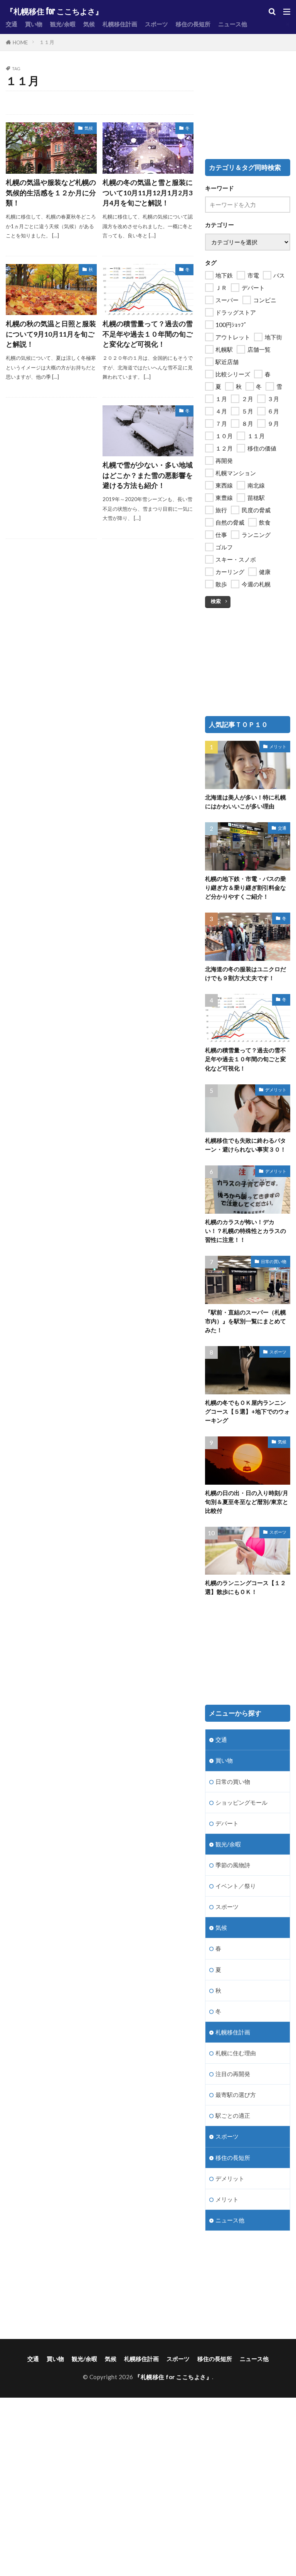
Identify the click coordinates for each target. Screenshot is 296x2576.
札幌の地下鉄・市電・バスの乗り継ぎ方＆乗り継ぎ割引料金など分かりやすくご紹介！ (246, 887)
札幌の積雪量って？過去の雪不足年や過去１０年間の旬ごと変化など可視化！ (148, 334)
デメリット (276, 1090)
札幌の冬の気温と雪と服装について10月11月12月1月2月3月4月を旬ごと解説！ (148, 193)
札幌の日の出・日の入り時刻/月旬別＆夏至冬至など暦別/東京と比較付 (247, 1502)
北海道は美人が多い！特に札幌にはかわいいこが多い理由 (246, 802)
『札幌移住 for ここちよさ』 (54, 12)
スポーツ (156, 24)
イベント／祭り (236, 1886)
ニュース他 (233, 24)
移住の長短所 (193, 24)
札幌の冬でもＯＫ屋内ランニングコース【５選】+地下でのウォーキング (247, 1411)
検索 (216, 601)
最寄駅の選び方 (236, 2095)
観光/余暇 (63, 24)
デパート (227, 1823)
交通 (12, 24)
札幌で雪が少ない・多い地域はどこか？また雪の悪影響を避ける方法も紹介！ (148, 475)
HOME (20, 42)
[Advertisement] (51, 444)
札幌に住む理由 (236, 2053)
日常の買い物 (274, 1261)
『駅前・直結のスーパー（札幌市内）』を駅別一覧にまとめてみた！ (246, 1321)
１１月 (47, 42)
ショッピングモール (241, 1802)
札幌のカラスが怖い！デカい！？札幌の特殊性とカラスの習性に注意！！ (246, 1231)
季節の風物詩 (233, 1865)
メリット (278, 746)
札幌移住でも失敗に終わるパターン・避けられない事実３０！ (246, 1145)
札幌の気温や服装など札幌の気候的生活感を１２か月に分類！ (51, 193)
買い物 (34, 24)
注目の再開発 (233, 2074)
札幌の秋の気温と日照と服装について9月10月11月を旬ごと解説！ (51, 334)
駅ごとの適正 (233, 2115)
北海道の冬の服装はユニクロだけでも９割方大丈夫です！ (246, 973)
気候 (89, 24)
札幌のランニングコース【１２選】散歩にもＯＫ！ (246, 1587)
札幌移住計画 (120, 24)
